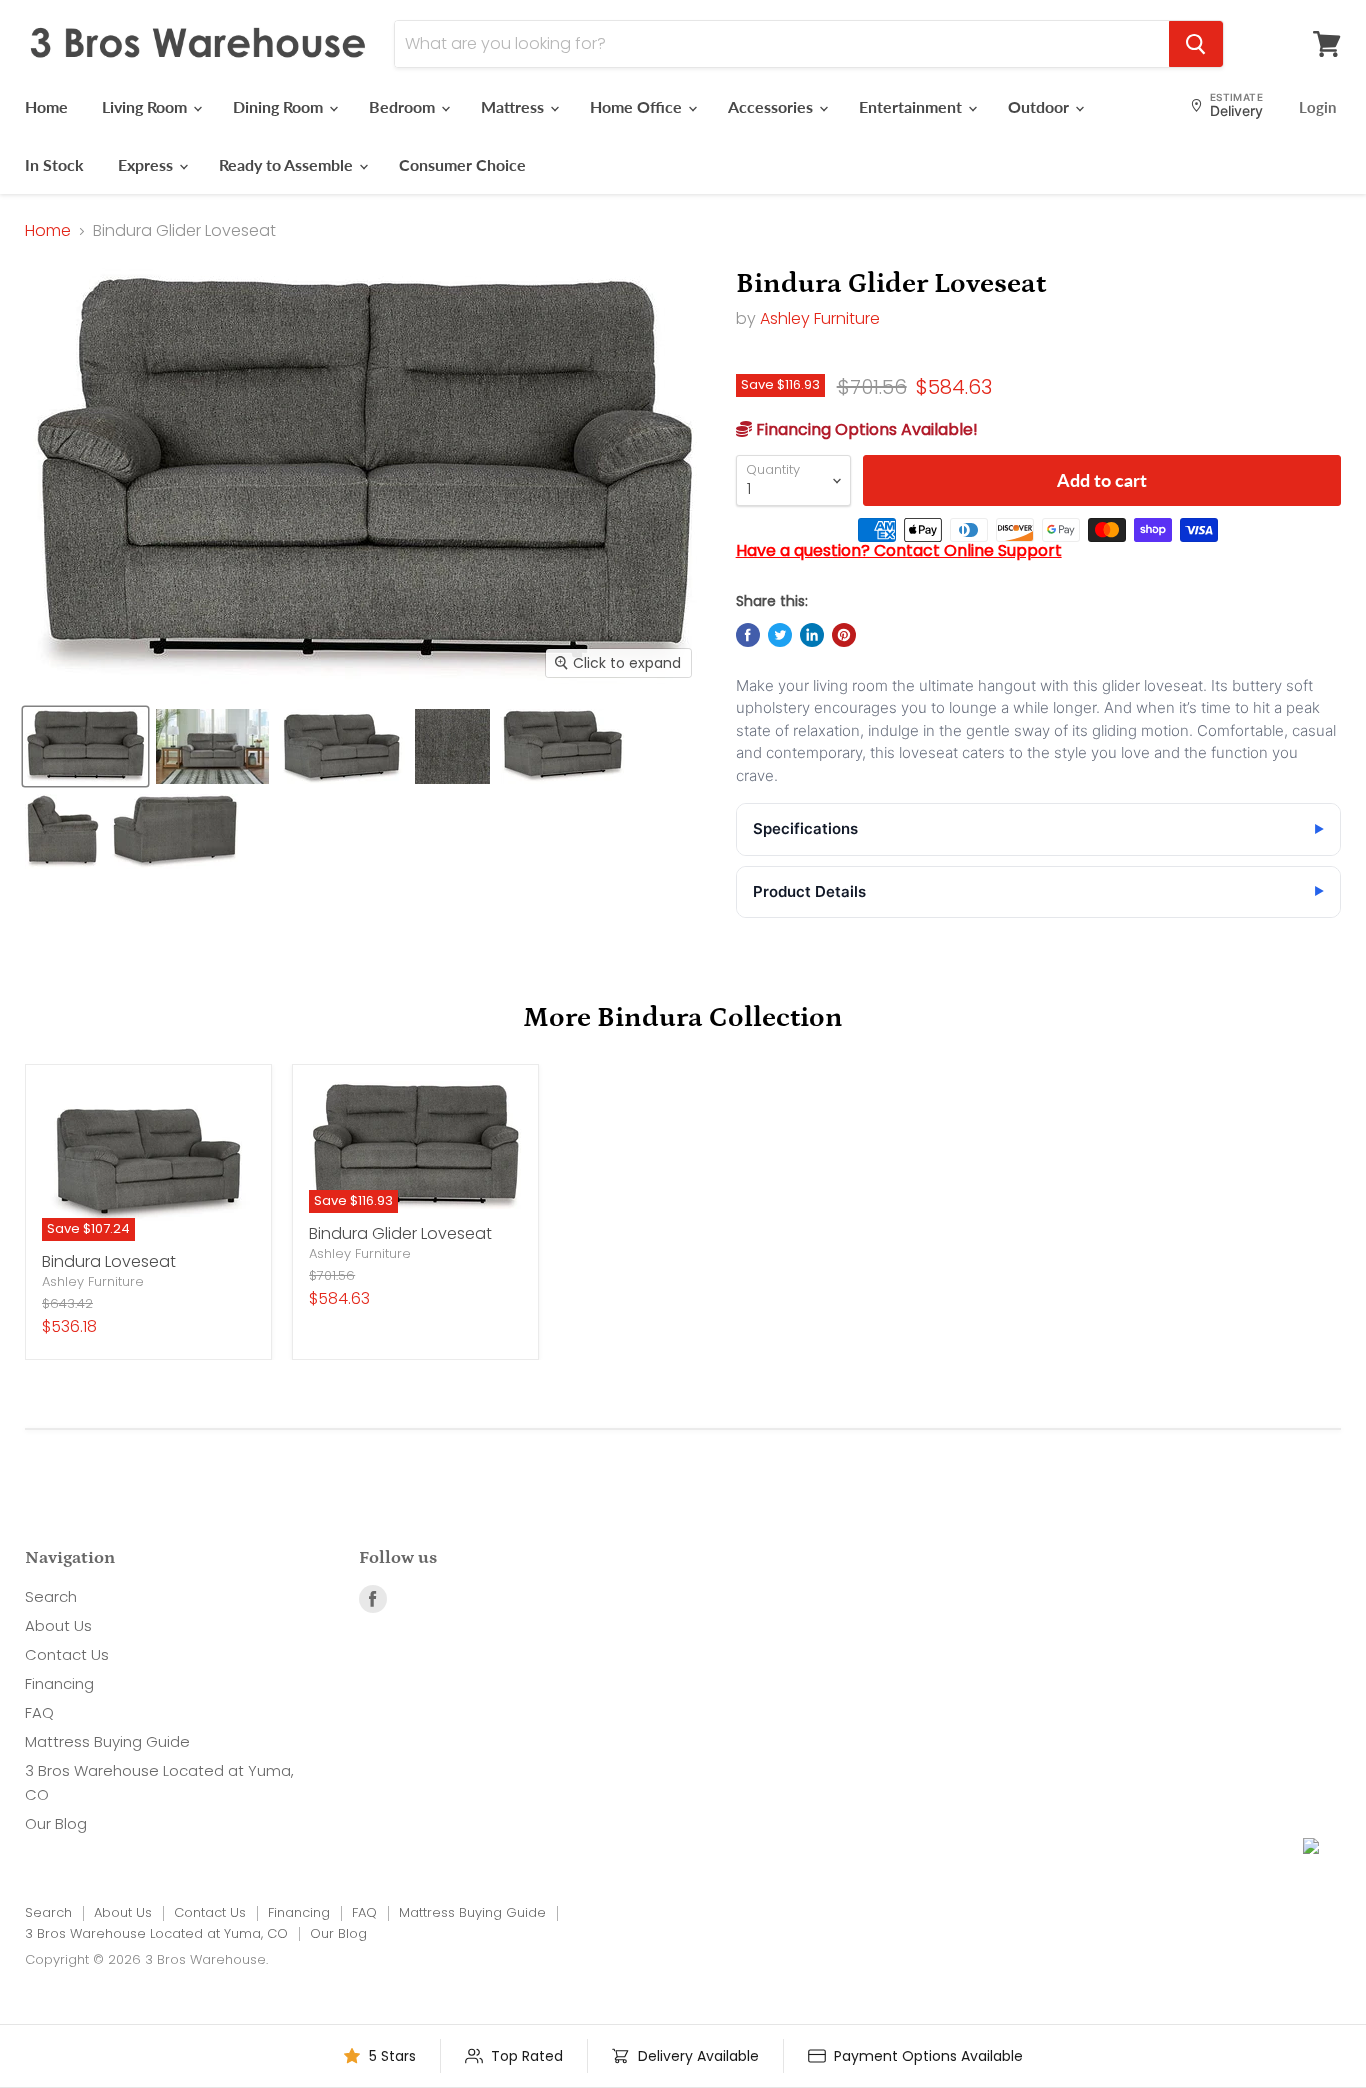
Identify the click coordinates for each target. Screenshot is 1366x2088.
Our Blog (56, 1823)
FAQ (39, 1712)
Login (1317, 107)
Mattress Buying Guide (107, 1741)
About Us (58, 1625)
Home (46, 106)
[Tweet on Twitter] (780, 635)
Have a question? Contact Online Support (899, 550)
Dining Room (280, 106)
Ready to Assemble (288, 164)
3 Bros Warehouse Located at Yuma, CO (156, 1933)
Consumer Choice (462, 164)
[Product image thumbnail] (212, 746)
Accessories (772, 106)
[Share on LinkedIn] (812, 635)
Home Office (638, 106)
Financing (59, 1683)
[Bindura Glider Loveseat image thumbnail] (85, 746)
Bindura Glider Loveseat (400, 1233)
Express (147, 164)
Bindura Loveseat (109, 1261)
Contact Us (67, 1654)
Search (51, 1596)
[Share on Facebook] (748, 635)
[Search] (1196, 44)
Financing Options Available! (865, 429)
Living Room (146, 106)
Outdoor (1040, 106)
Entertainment (912, 106)
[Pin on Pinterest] (844, 635)
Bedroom (404, 106)
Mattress (514, 106)
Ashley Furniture (820, 318)
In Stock (54, 164)
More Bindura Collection (683, 1018)
